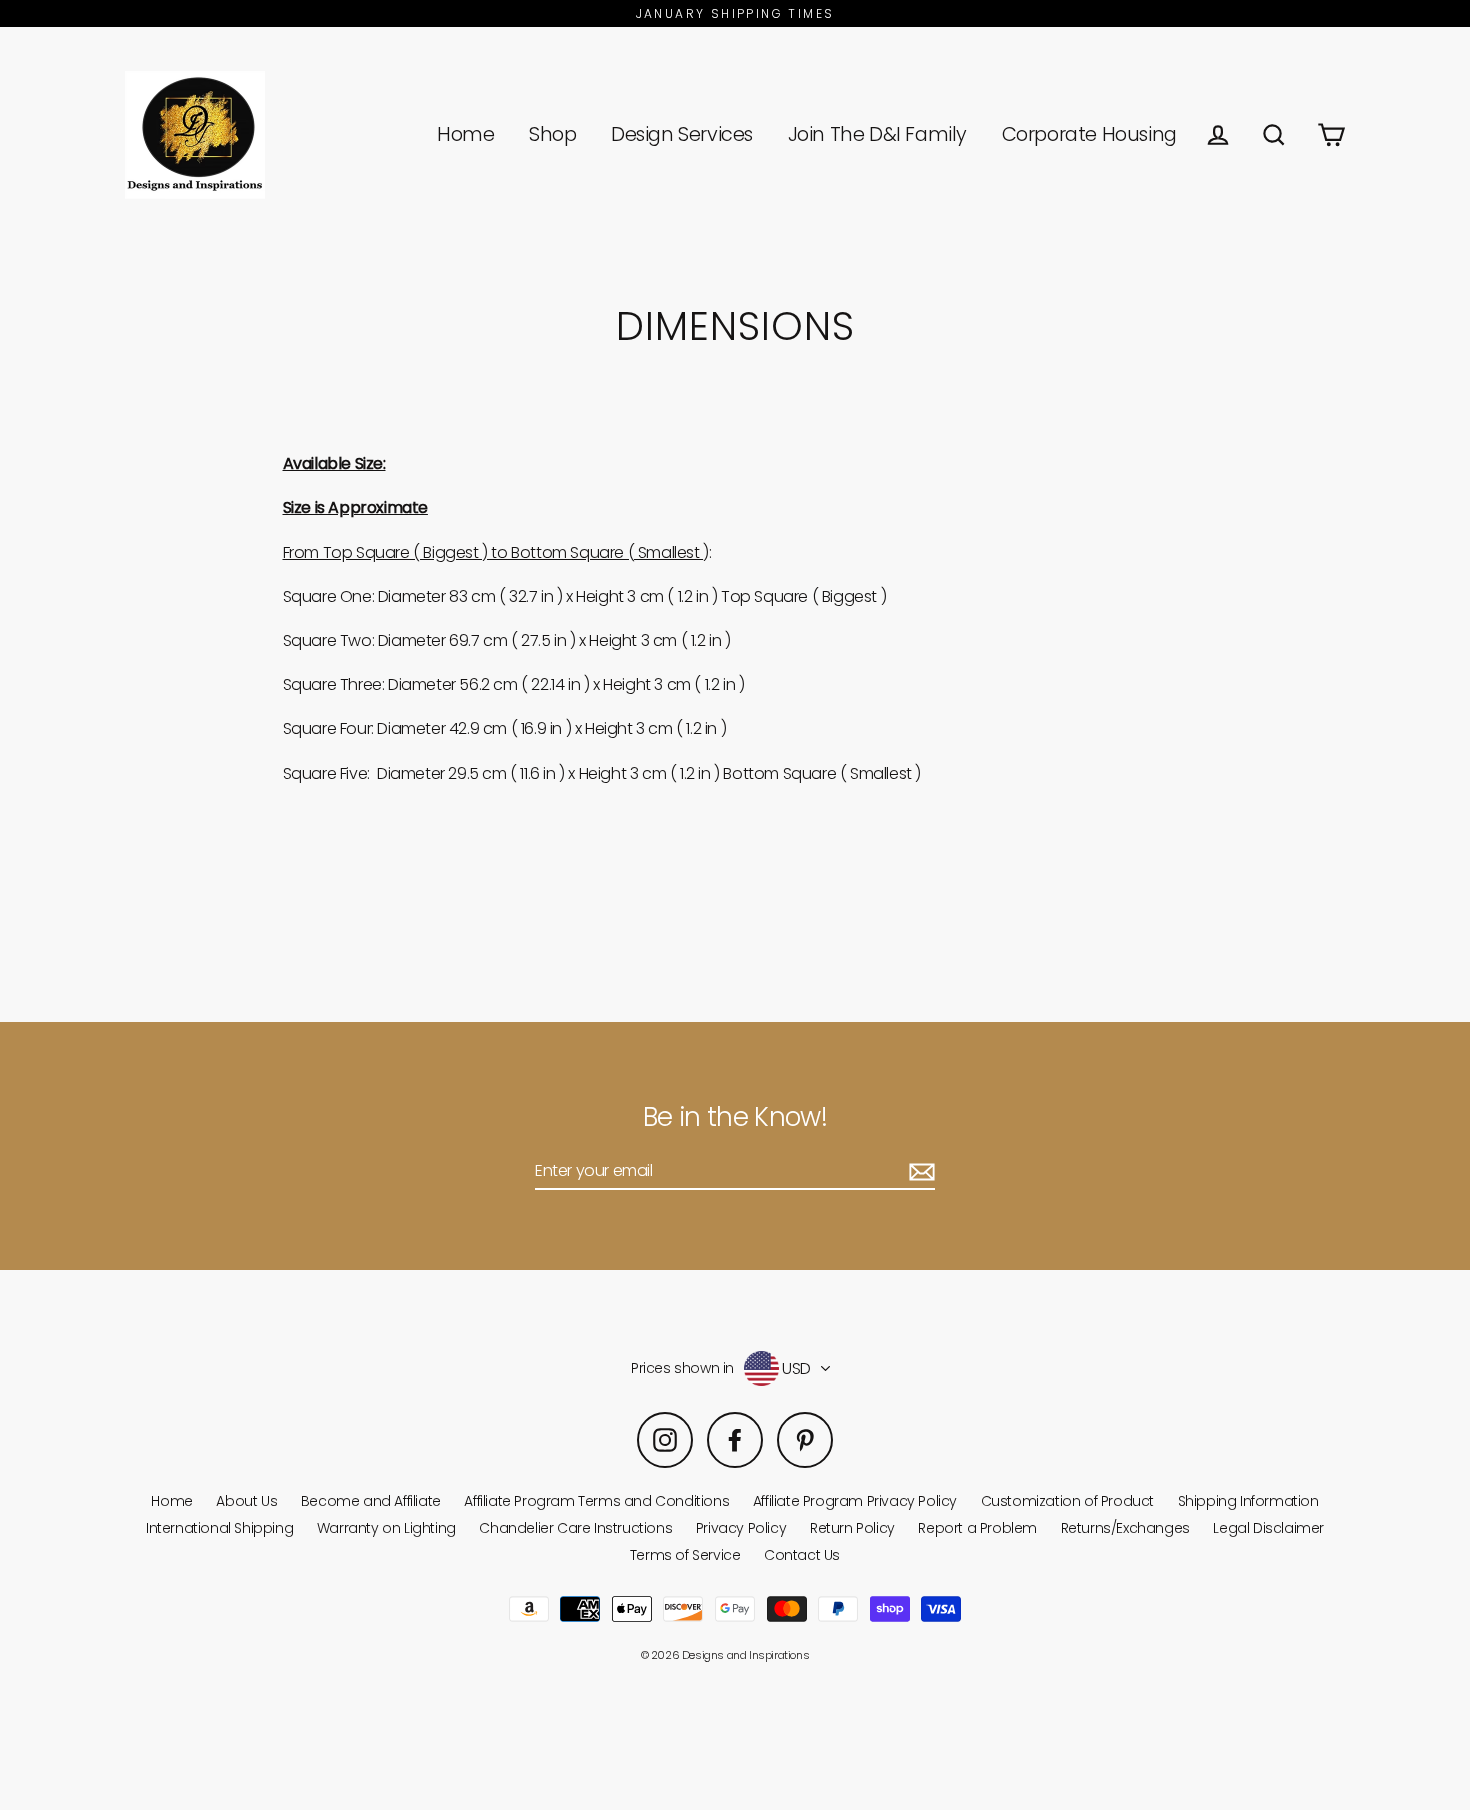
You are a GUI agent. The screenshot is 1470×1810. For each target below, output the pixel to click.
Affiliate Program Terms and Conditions (596, 1501)
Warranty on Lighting (386, 1528)
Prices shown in (682, 1368)
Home (465, 134)
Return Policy (852, 1528)
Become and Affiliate (371, 1501)
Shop (552, 134)
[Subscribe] (919, 1171)
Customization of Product (1067, 1501)
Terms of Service (685, 1555)
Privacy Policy (741, 1528)
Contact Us (802, 1555)
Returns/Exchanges (1125, 1528)
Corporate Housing (1089, 134)
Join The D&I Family (877, 134)
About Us (246, 1501)
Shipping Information (1248, 1501)
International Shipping (219, 1528)
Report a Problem (977, 1528)
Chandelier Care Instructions (575, 1528)
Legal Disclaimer (1268, 1528)
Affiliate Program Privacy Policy (855, 1501)
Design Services (682, 134)
